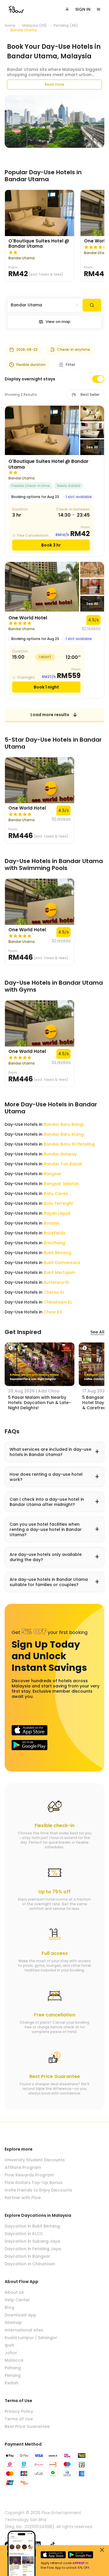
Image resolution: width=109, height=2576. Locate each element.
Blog (9, 2307)
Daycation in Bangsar (27, 2256)
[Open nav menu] (99, 9)
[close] (102, 2550)
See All (97, 1332)
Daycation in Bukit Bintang (32, 2226)
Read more (54, 84)
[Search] (92, 305)
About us (14, 2292)
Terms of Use (19, 2419)
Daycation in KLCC (24, 2234)
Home (10, 26)
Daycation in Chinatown (30, 2264)
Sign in (83, 9)
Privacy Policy (19, 2411)
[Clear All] (77, 305)
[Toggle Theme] (67, 9)
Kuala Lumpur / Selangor (31, 2338)
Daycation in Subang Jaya (32, 2241)
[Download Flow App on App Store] (30, 1730)
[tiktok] (53, 2544)
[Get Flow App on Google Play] (30, 1745)
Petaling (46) (66, 26)
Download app (20, 2315)
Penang (13, 2375)
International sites (24, 2330)
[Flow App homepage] (16, 9)
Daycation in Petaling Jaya (33, 2249)
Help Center (17, 2300)
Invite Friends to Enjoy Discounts (38, 2190)
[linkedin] (38, 2544)
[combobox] (45, 305)
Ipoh (9, 2345)
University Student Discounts (35, 2160)
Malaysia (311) (35, 26)
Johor (11, 2353)
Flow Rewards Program (29, 2175)
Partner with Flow (23, 2198)
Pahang (13, 2368)
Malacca (14, 2360)
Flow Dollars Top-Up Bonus (34, 2183)
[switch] (98, 379)
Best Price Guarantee (27, 2426)
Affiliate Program (23, 2167)
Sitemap (13, 2322)
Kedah (11, 2383)
